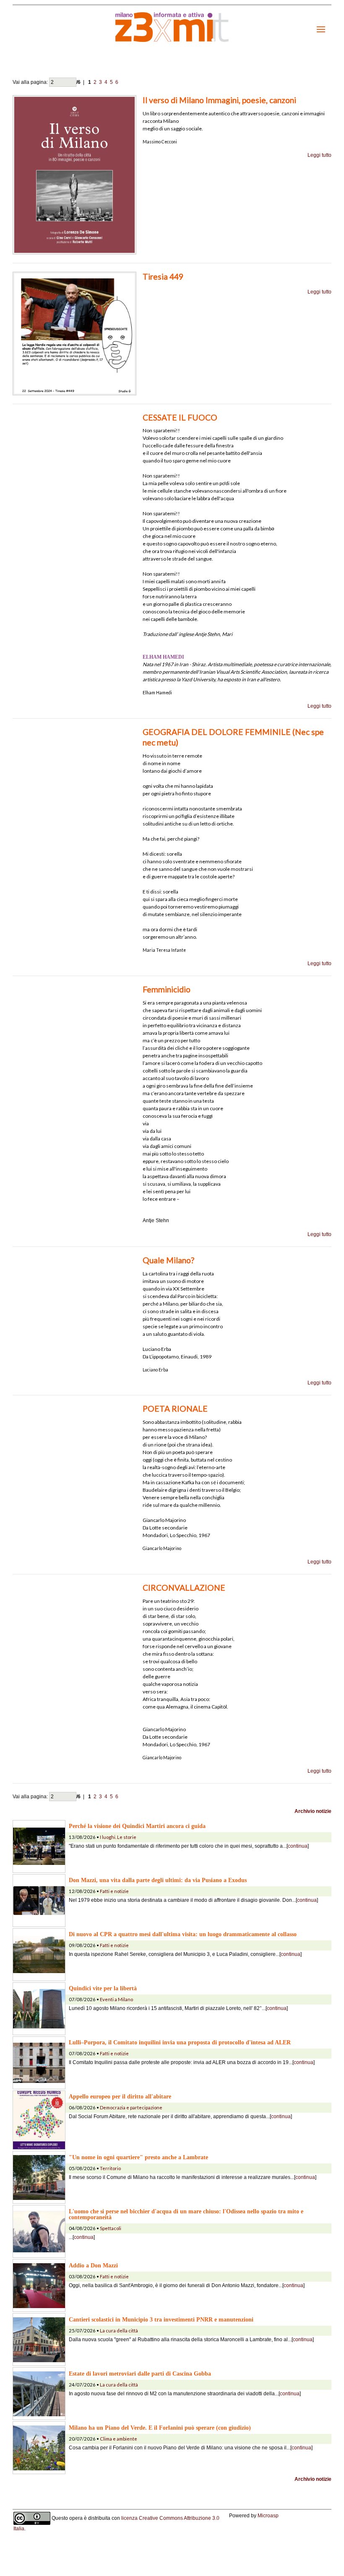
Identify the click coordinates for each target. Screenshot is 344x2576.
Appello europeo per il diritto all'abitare (120, 2096)
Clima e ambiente (119, 2439)
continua (298, 1846)
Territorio (110, 2168)
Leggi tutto (319, 155)
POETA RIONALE (175, 1409)
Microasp (268, 2516)
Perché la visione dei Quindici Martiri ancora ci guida (137, 1826)
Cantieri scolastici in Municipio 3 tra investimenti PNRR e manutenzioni (161, 2319)
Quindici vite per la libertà (103, 1988)
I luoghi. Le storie (118, 1837)
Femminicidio (167, 989)
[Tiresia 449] (74, 333)
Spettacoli (111, 2228)
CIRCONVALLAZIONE (184, 1588)
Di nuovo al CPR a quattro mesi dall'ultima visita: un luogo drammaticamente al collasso (183, 1934)
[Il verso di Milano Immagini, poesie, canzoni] (74, 174)
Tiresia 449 (163, 277)
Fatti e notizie (114, 1891)
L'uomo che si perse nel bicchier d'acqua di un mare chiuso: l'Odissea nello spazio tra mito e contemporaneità (186, 2214)
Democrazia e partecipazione (131, 2107)
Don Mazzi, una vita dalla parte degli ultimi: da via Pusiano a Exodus (158, 1880)
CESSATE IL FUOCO (180, 417)
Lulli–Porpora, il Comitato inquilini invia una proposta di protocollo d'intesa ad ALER (180, 2042)
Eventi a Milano (116, 1999)
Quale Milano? (168, 1260)
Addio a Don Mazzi (93, 2265)
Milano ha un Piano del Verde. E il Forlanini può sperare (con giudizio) (160, 2428)
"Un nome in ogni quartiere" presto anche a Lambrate (138, 2157)
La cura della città (119, 2331)
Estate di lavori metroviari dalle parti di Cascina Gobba (140, 2373)
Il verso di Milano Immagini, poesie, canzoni (219, 100)
